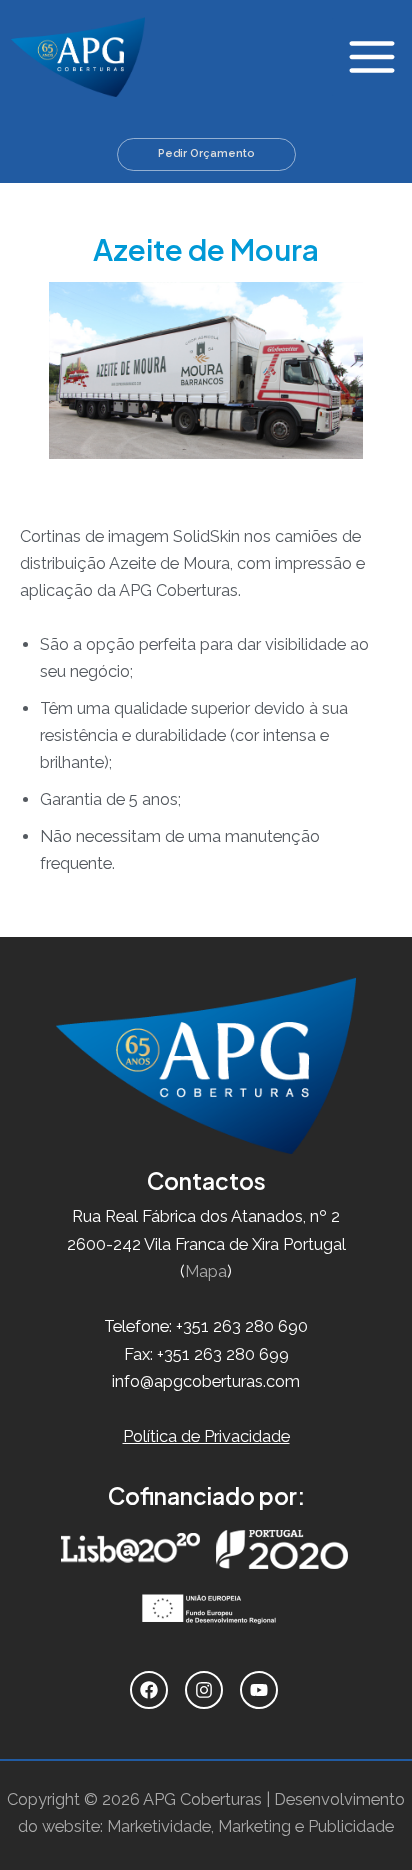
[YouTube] (261, 1690)
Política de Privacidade (206, 1436)
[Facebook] (151, 1690)
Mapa (206, 1271)
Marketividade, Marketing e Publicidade (250, 1826)
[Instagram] (206, 1690)
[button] (206, 154)
